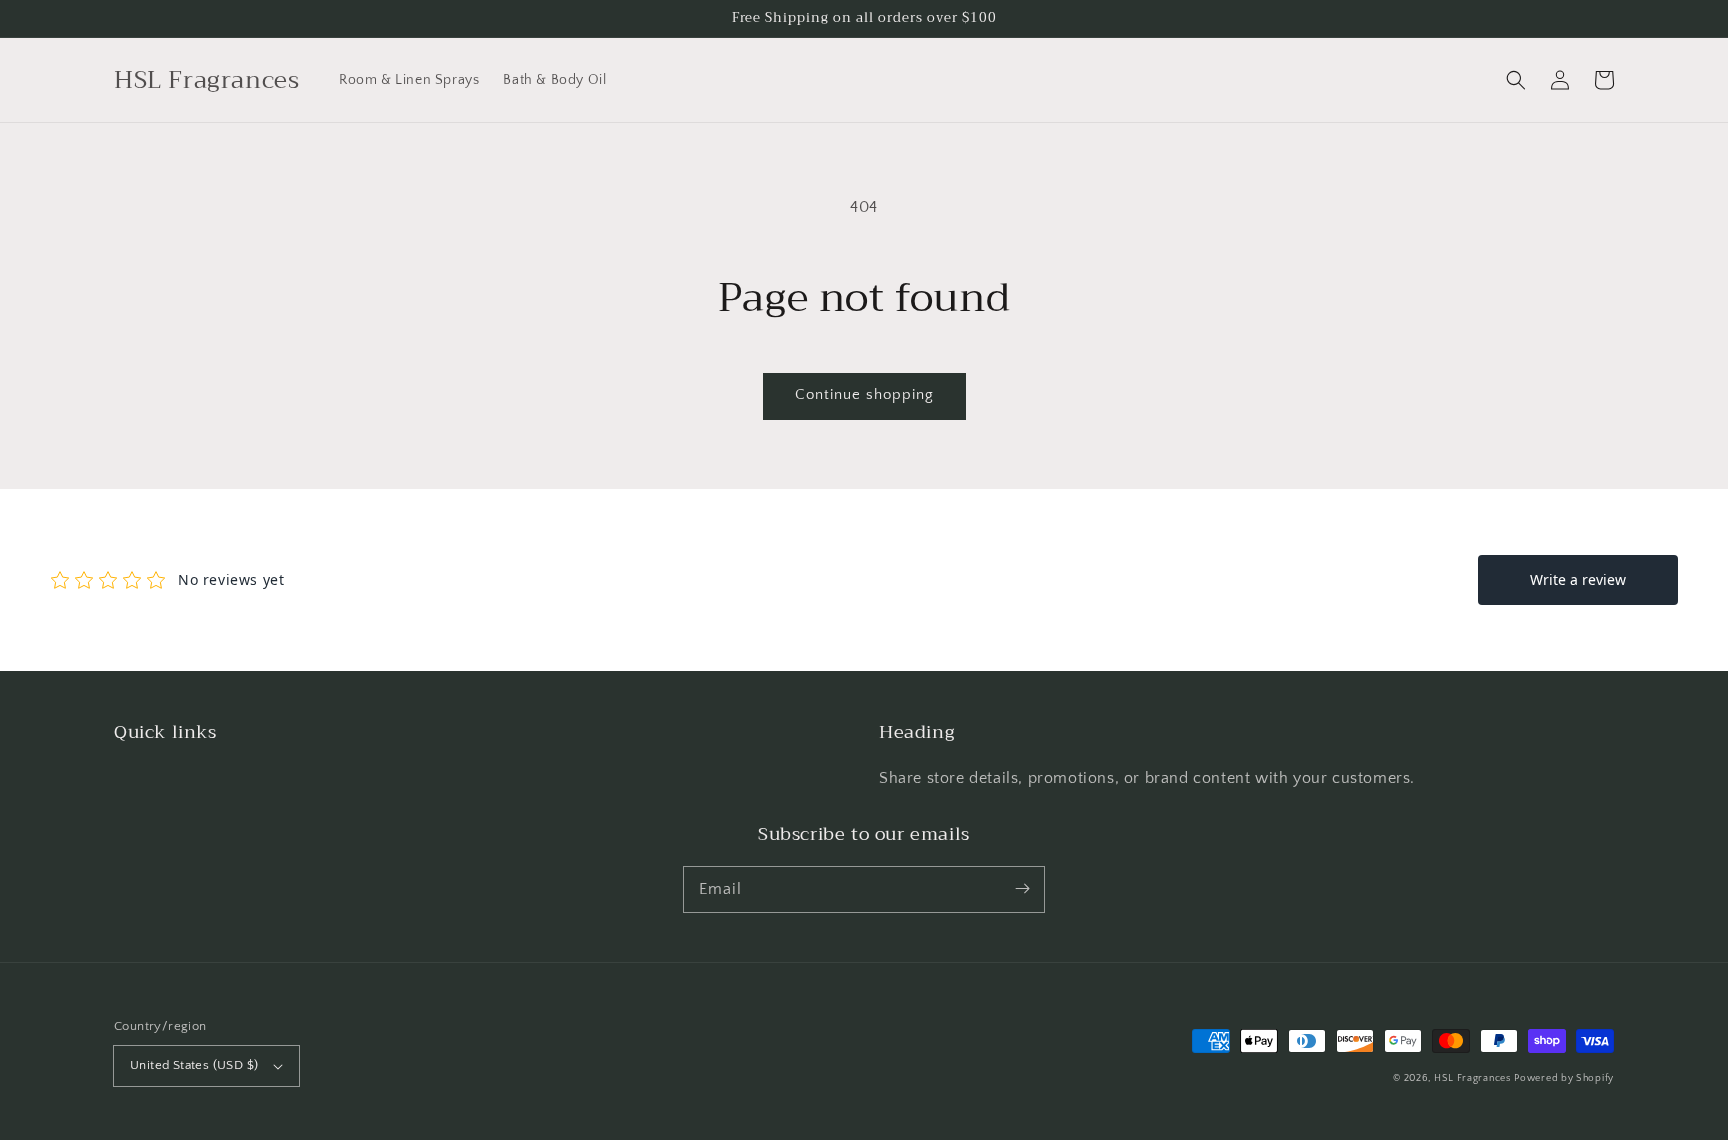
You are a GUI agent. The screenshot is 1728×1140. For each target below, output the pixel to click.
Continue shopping (864, 394)
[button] (1516, 80)
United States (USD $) (194, 1065)
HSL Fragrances (1472, 1078)
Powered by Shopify (1564, 1078)
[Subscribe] (1022, 889)
